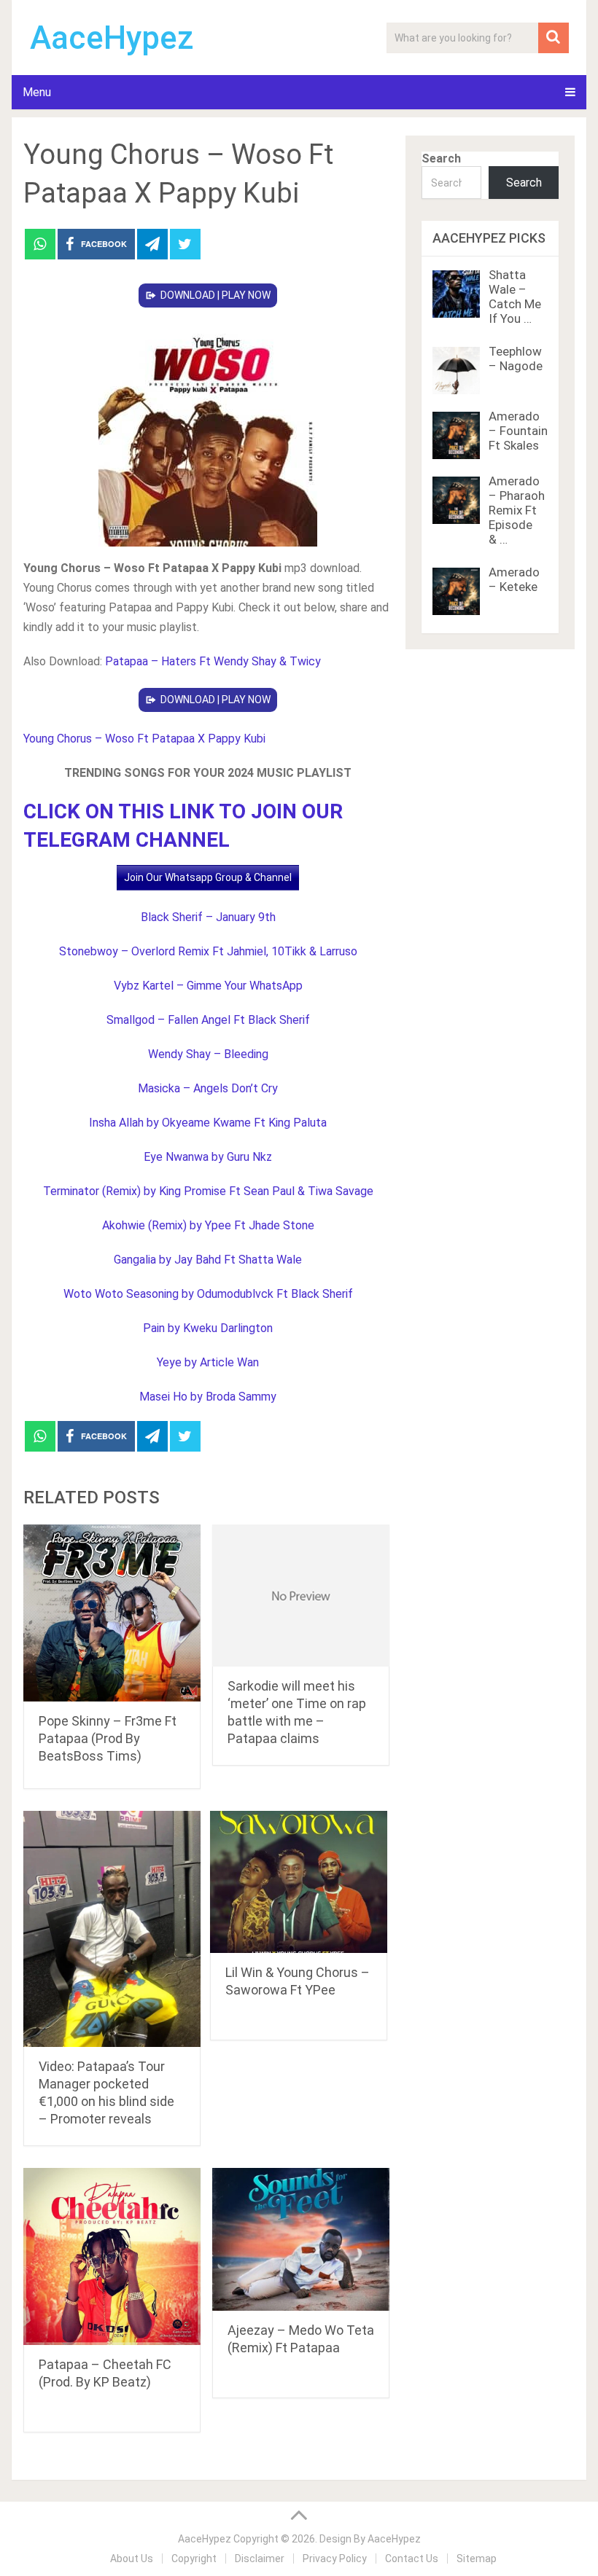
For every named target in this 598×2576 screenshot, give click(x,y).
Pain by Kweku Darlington (208, 1328)
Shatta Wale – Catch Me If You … (515, 297)
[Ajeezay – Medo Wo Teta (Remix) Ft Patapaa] (301, 2239)
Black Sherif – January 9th (208, 917)
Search (441, 158)
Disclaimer (260, 2559)
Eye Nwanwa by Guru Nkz (208, 1157)
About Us (132, 2559)
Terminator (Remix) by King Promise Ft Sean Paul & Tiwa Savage (208, 1191)
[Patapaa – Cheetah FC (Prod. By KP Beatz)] (112, 2256)
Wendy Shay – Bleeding (208, 1054)
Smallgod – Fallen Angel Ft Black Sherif (208, 1020)
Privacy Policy (335, 2559)
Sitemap (477, 2559)
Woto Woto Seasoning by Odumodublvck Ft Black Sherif (208, 1294)
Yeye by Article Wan (208, 1362)
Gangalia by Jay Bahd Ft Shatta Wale (208, 1260)
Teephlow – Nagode (516, 359)
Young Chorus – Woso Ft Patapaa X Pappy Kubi (144, 739)
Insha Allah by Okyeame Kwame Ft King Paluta (208, 1123)
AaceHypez (112, 38)
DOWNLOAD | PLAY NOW (215, 295)
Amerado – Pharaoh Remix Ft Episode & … (517, 510)
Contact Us (412, 2559)
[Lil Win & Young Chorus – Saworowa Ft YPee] (299, 1882)
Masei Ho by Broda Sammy (208, 1397)
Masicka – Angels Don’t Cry (208, 1088)
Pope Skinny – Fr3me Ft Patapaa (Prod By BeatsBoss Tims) (108, 1738)
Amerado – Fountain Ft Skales (518, 431)
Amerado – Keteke (514, 579)
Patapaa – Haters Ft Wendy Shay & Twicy (213, 661)
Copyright (194, 2559)
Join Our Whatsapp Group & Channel (208, 877)
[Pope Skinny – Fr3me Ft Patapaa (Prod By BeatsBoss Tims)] (112, 1613)
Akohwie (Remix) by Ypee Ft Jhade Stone (208, 1225)
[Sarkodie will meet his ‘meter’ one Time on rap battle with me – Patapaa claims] (301, 1596)
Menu (37, 92)
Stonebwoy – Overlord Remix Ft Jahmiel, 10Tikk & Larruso (208, 951)
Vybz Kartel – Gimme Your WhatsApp (208, 986)
